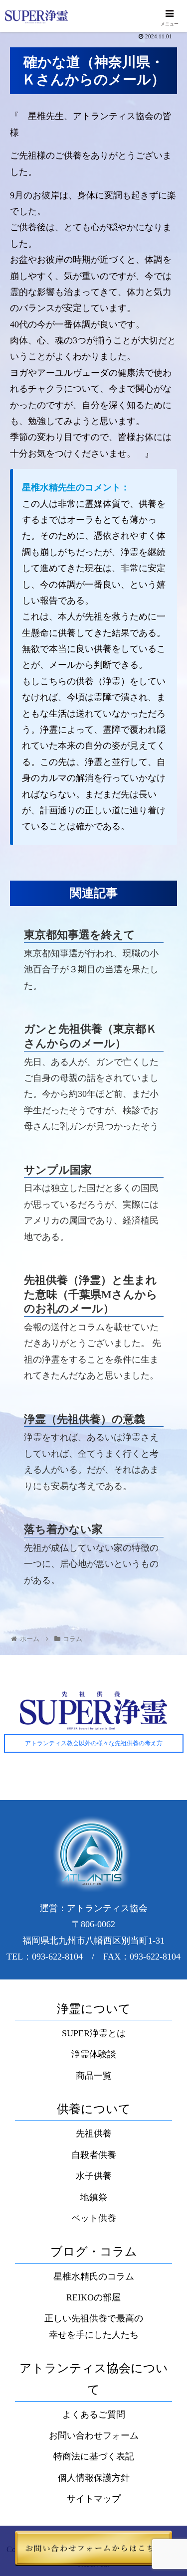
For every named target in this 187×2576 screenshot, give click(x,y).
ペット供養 (94, 2218)
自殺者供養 (94, 2155)
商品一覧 (94, 2076)
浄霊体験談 (94, 2054)
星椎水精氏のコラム (94, 2276)
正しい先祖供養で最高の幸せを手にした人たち (94, 2326)
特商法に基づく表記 (94, 2456)
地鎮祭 (94, 2197)
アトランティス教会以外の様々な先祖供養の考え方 (94, 1743)
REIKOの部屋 (93, 2297)
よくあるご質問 (94, 2415)
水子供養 (94, 2176)
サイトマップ (94, 2499)
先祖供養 (94, 2133)
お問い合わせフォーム (94, 2435)
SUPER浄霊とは (94, 2033)
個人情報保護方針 (94, 2478)
